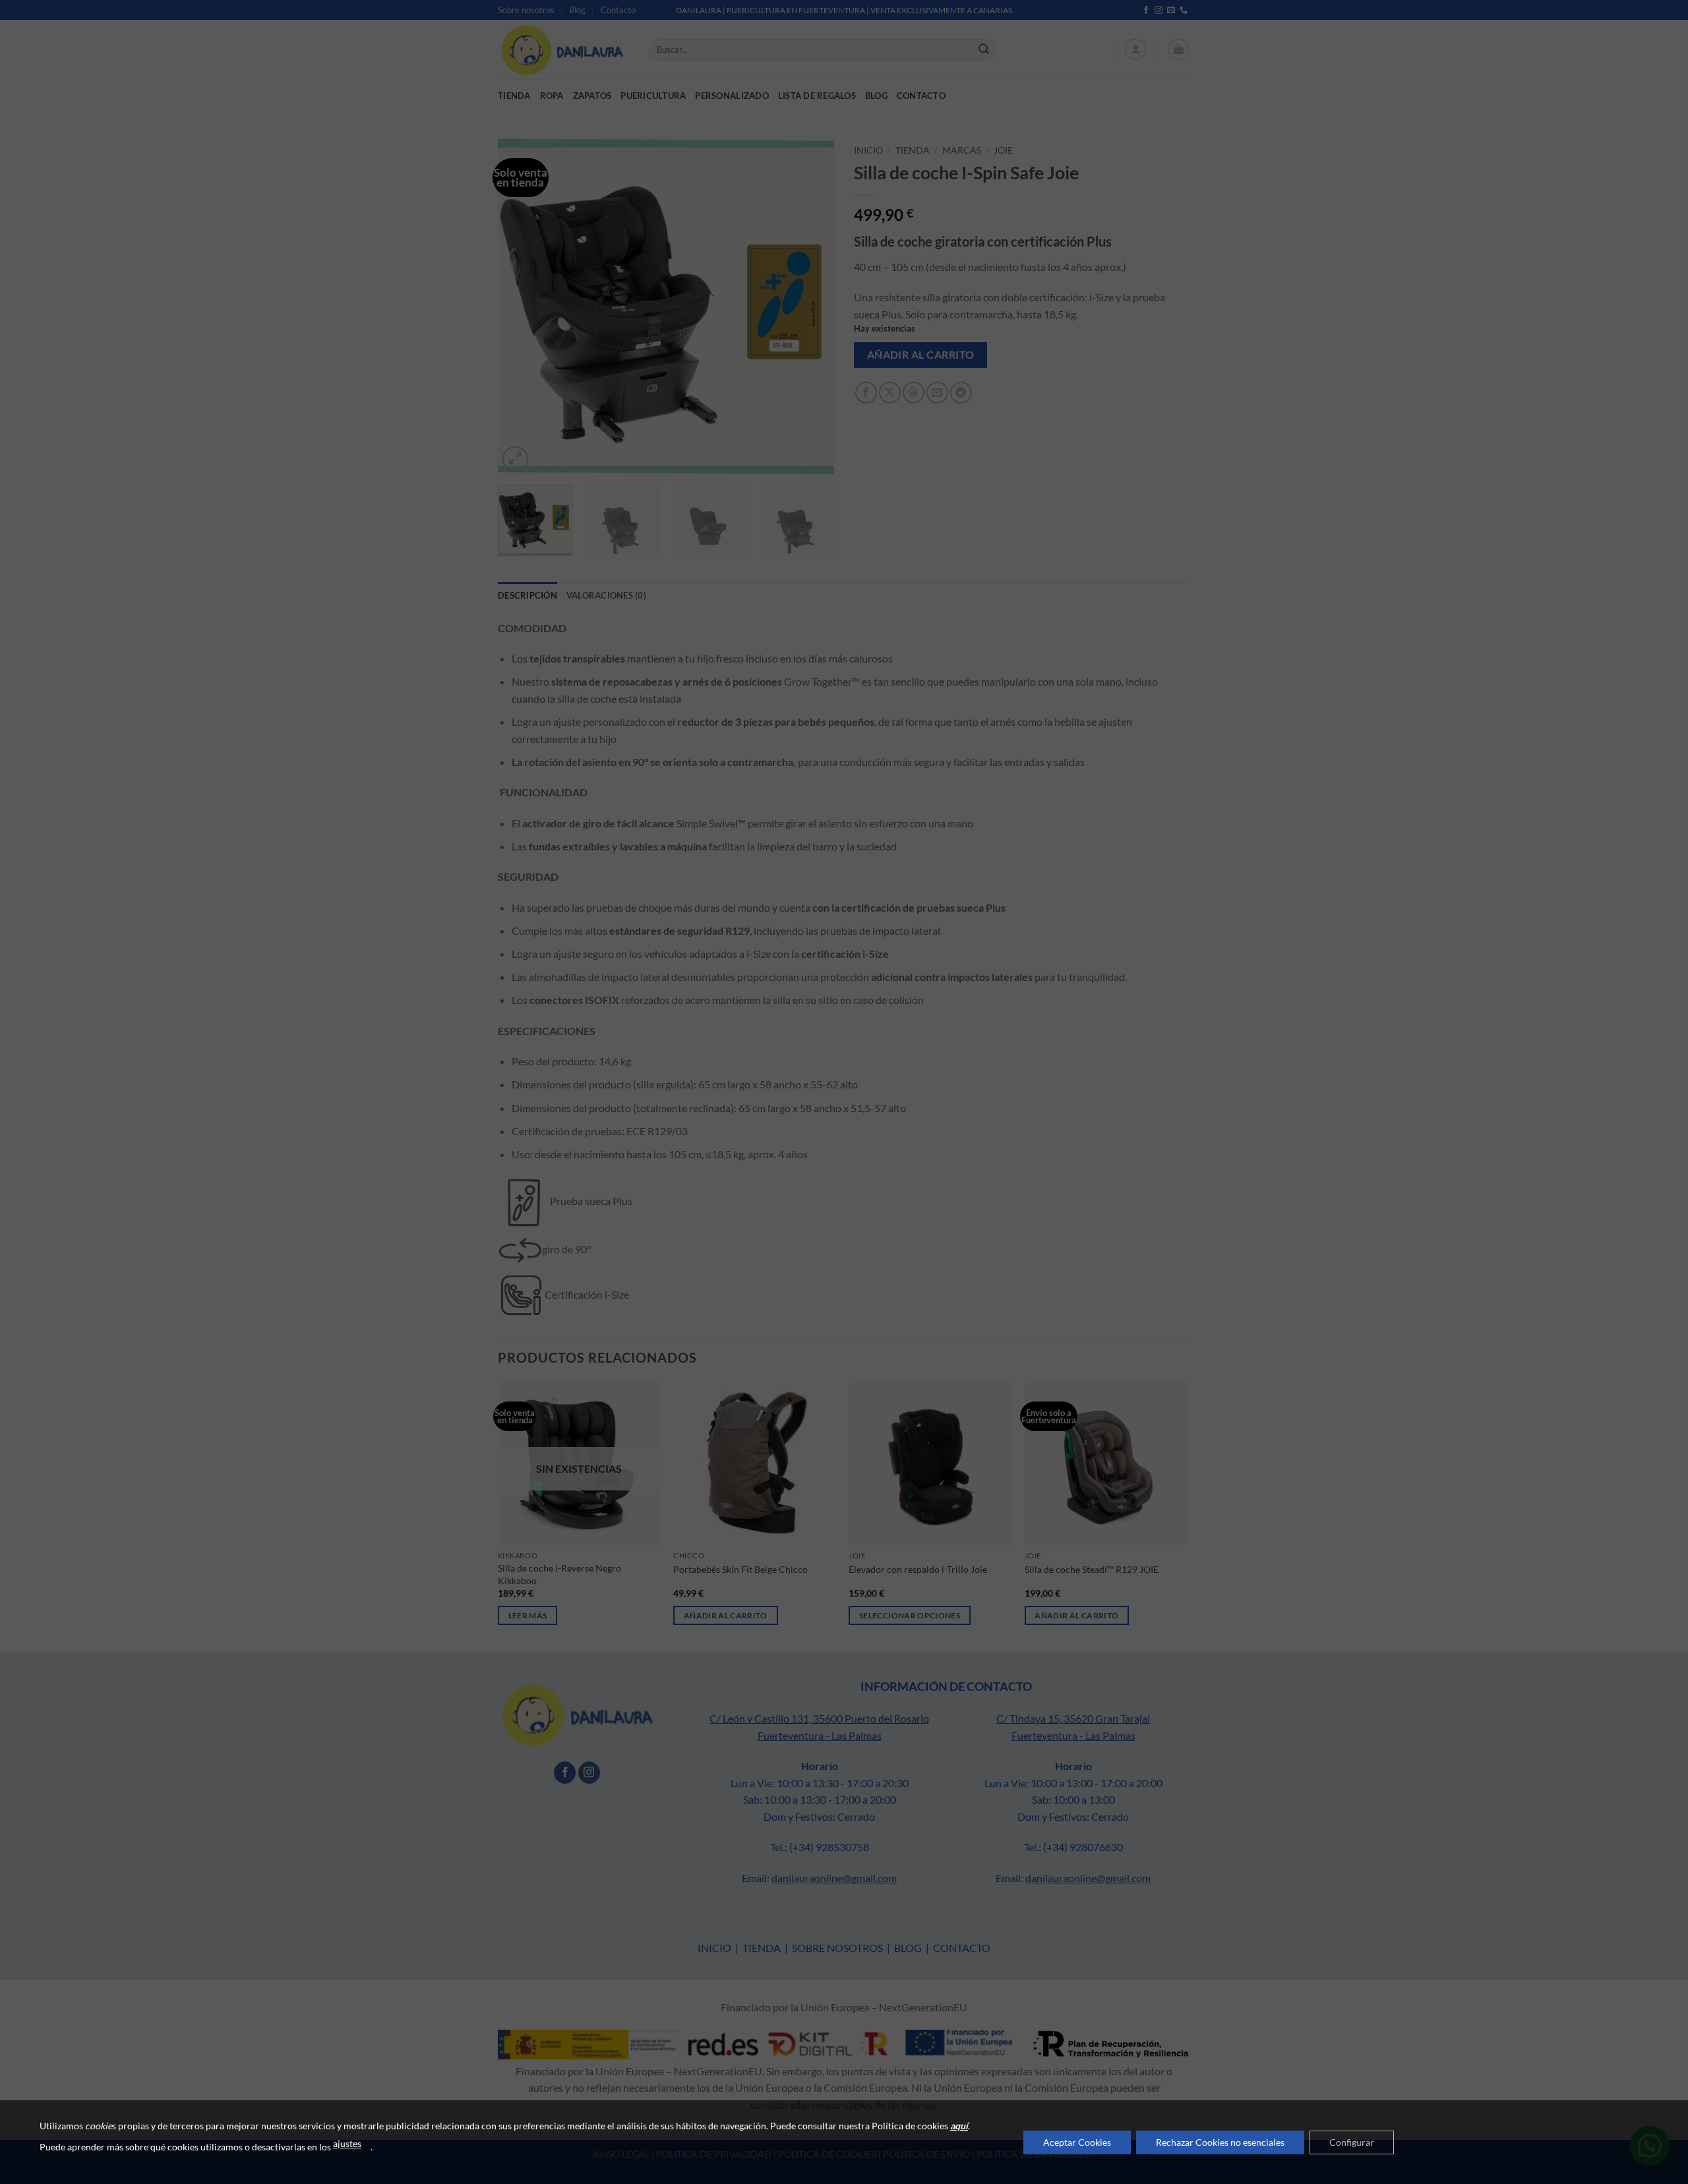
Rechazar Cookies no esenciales (1220, 2142)
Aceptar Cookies (1077, 2142)
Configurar (1352, 2142)
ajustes (347, 2143)
